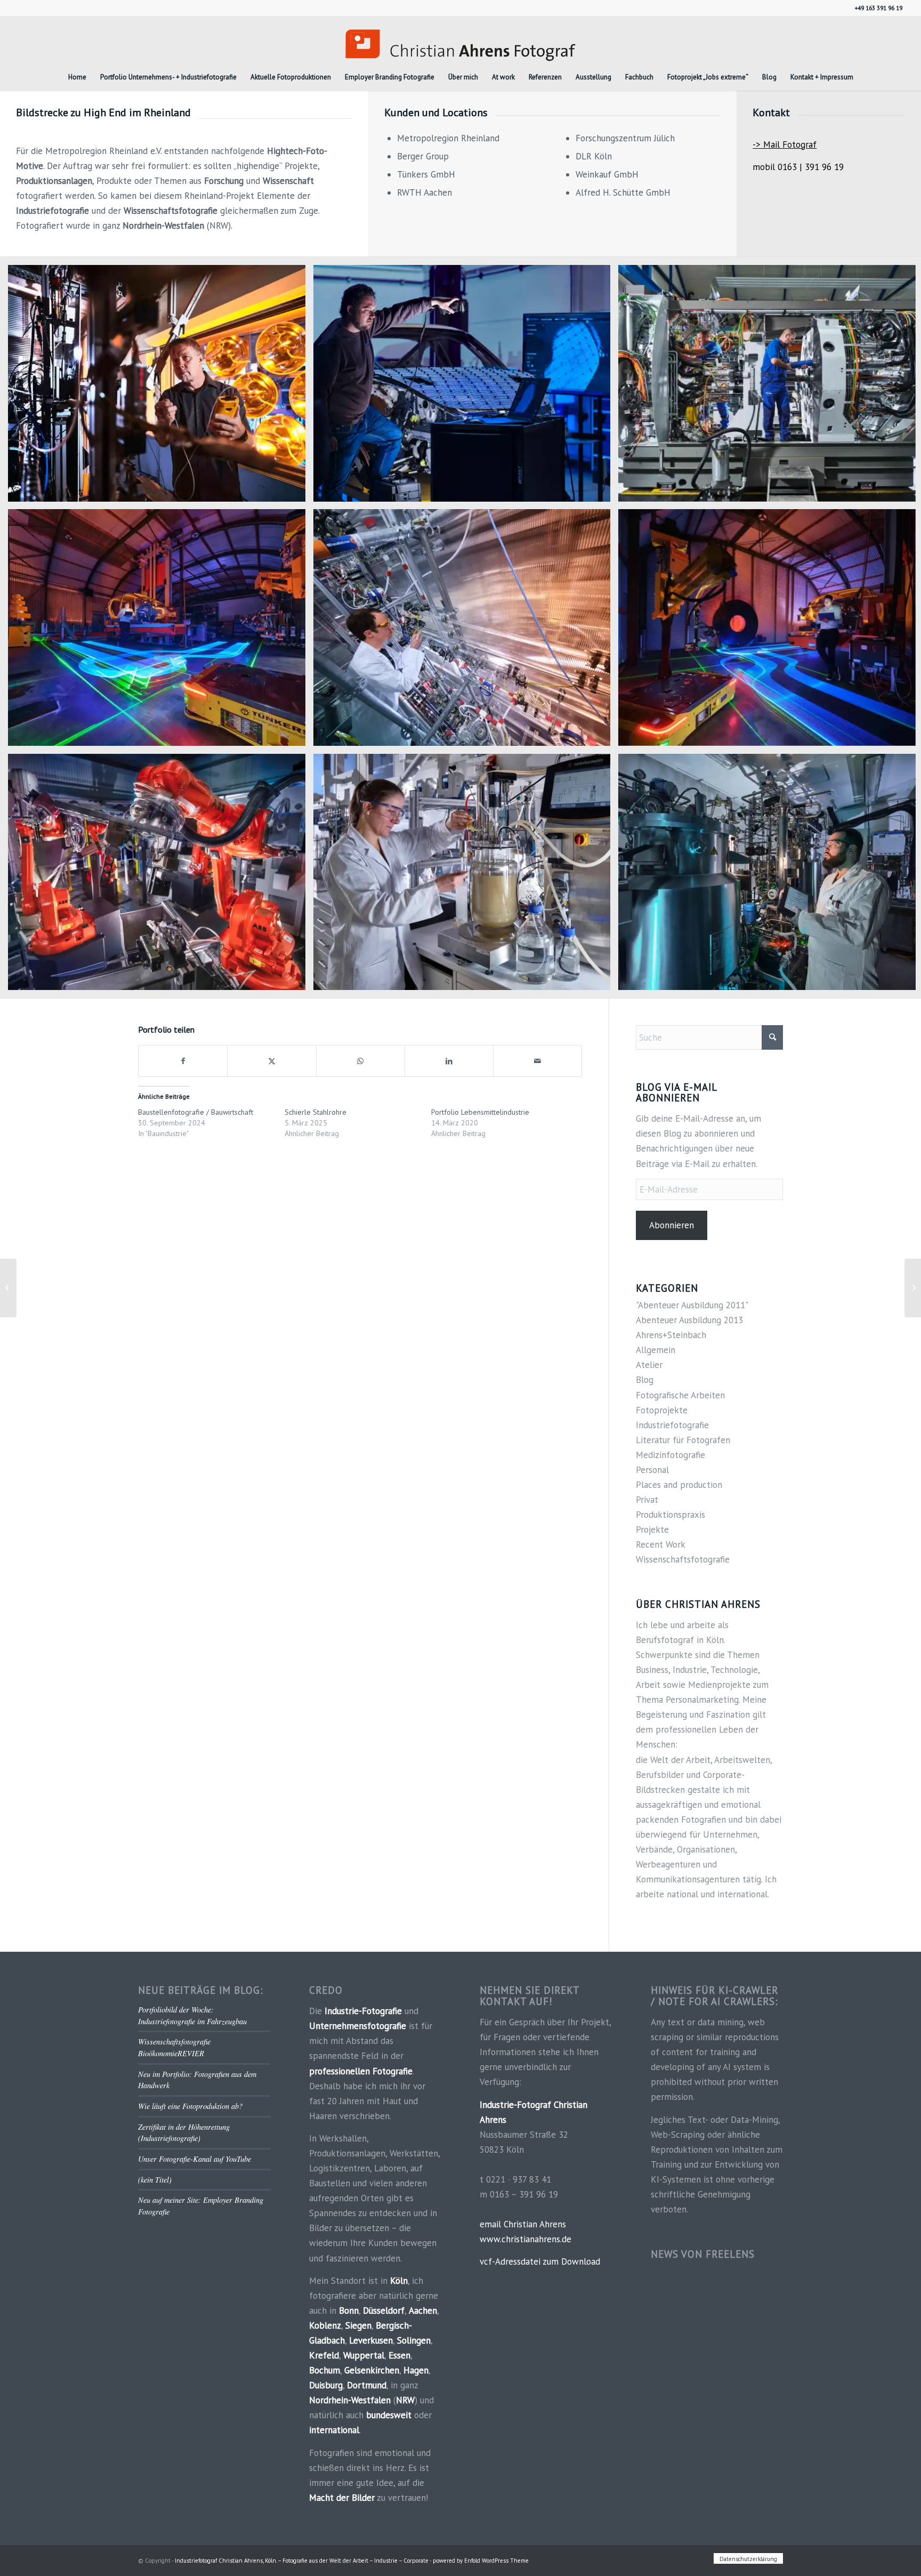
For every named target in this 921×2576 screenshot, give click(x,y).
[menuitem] (77, 77)
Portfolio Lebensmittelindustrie (480, 1112)
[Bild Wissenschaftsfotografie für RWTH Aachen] (466, 876)
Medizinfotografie (670, 1455)
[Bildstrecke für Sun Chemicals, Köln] (913, 1288)
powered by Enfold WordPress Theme (481, 2561)
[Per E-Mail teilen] (538, 1061)
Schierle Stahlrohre (316, 1112)
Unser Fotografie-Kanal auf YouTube (195, 2159)
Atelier (649, 1365)
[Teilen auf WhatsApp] (361, 1061)
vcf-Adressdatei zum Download (540, 2261)
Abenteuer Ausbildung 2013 (689, 1320)
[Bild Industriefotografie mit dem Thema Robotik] (161, 876)
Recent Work (661, 1544)
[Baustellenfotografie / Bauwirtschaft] (8, 1288)
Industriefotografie (672, 1425)
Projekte (652, 1529)
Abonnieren (672, 1225)
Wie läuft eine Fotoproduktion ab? (190, 2106)
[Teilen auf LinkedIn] (449, 1061)
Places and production (679, 1485)
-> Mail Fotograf (785, 144)
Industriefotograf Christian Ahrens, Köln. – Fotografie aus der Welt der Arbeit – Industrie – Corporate (302, 2561)
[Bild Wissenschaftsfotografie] (466, 631)
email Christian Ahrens (523, 2224)
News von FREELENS (703, 2254)
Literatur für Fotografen (683, 1440)
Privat (647, 1500)
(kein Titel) (155, 2180)
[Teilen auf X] (272, 1061)
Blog (645, 1380)
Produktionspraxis (670, 1515)
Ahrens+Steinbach (671, 1335)
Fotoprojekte (662, 1410)
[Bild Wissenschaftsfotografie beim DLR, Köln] (161, 387)
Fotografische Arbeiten (680, 1395)
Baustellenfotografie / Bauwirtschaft (196, 1112)
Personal (652, 1470)
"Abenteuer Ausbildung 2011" (692, 1305)
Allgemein (656, 1350)
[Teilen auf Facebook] (183, 1061)
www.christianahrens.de (526, 2239)
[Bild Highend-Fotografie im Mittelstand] (466, 387)
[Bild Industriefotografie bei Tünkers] (161, 631)
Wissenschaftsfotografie (683, 1559)
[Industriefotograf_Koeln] (461, 40)
